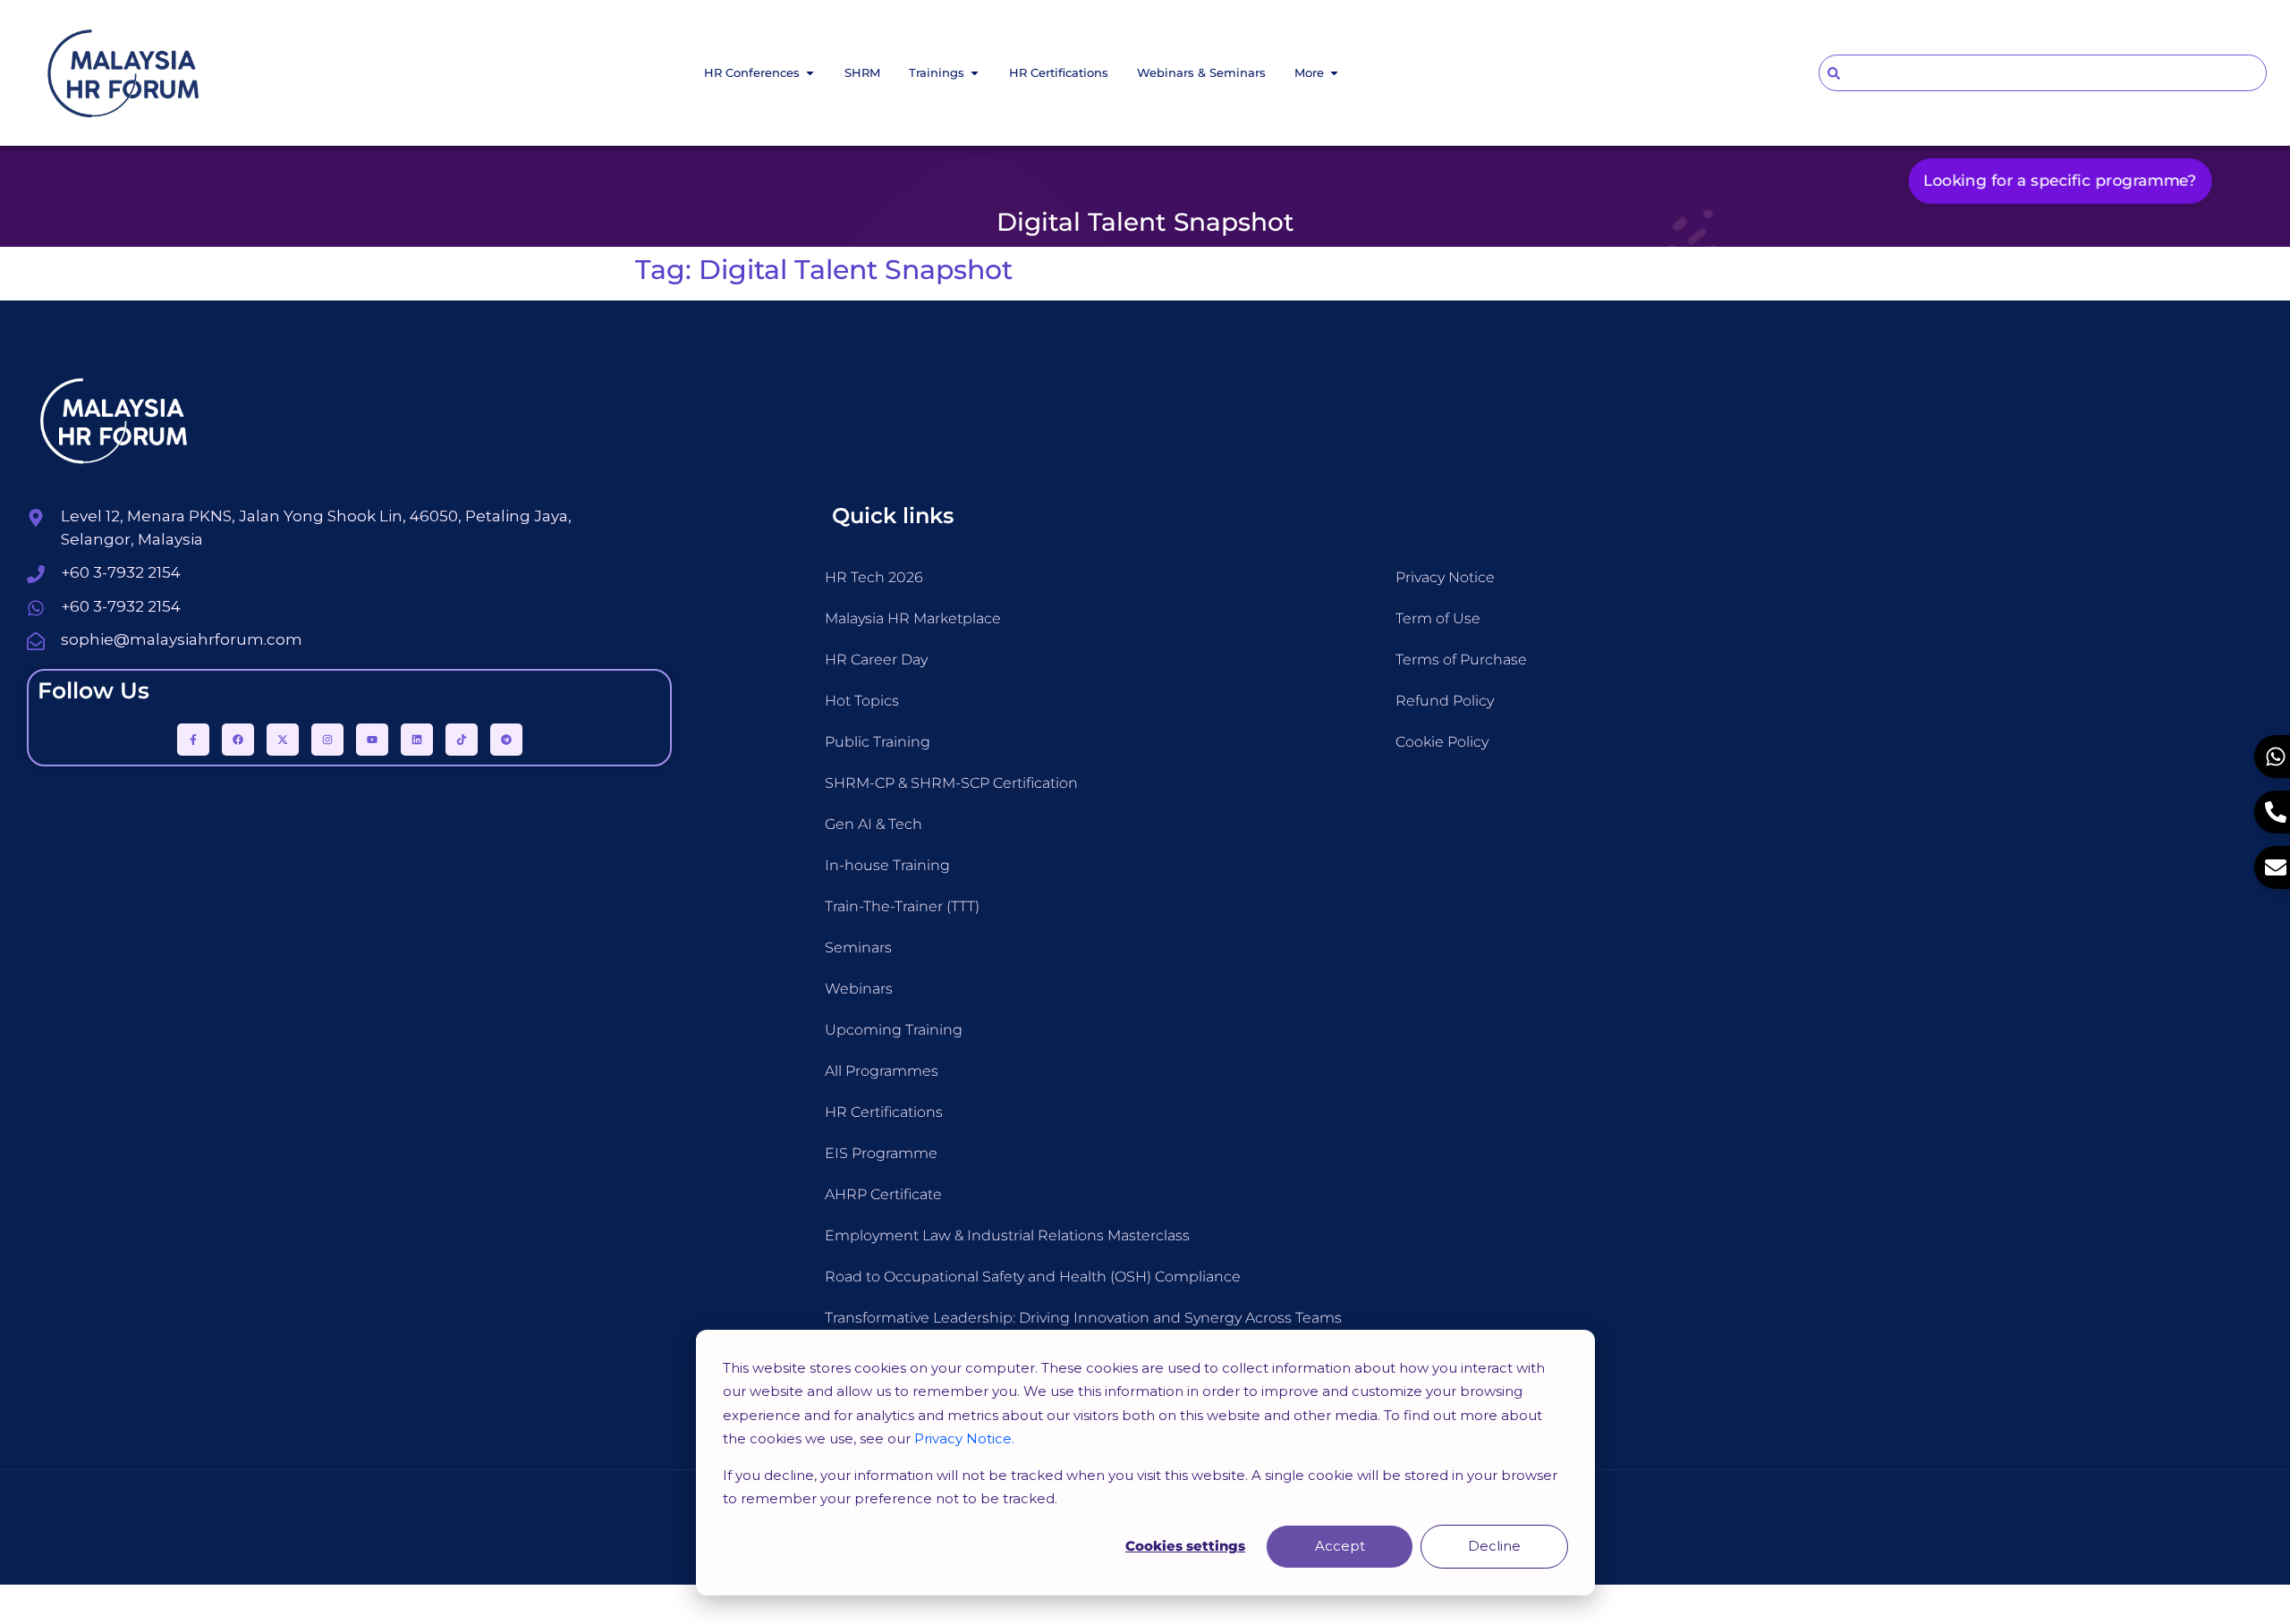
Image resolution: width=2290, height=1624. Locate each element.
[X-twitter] (283, 740)
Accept (1340, 1546)
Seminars (858, 947)
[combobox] (2043, 73)
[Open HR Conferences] (810, 73)
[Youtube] (372, 740)
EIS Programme (881, 1153)
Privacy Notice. (964, 1438)
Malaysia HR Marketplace (913, 618)
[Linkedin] (417, 740)
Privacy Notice (1445, 577)
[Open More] (1334, 73)
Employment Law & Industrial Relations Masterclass (1007, 1235)
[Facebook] (238, 740)
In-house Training (887, 865)
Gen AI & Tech (874, 824)
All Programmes (882, 1071)
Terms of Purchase (1461, 660)
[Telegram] (506, 740)
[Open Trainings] (975, 73)
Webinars (859, 989)
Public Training (878, 742)
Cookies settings (1185, 1546)
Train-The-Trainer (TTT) (902, 906)
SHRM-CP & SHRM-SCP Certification (951, 783)
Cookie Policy (1442, 742)
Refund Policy (1445, 701)
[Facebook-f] (193, 740)
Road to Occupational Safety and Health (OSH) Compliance (1033, 1277)
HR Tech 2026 (874, 577)
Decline (1494, 1546)
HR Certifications (884, 1112)
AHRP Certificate (883, 1194)
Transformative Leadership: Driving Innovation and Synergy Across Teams (1083, 1318)
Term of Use (1438, 618)
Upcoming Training (894, 1030)
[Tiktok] (462, 740)
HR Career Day (876, 660)
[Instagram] (327, 740)
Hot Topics (862, 701)
